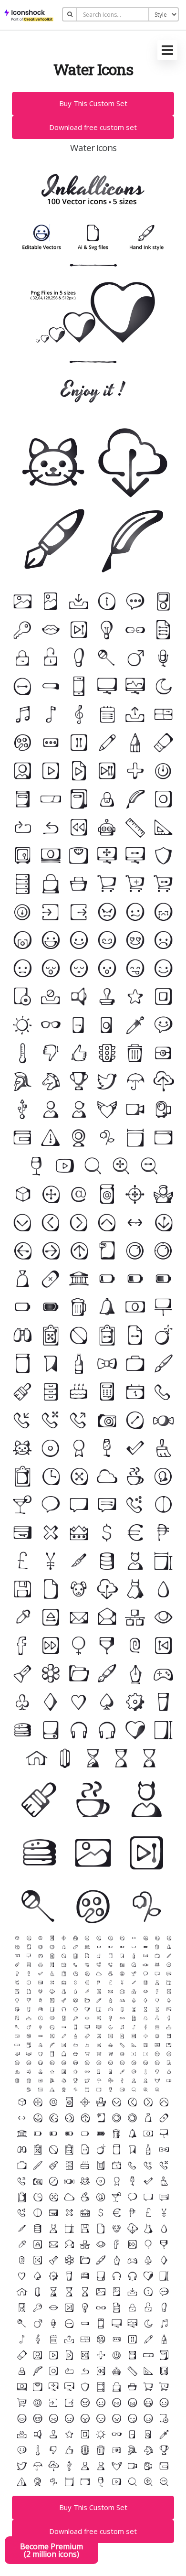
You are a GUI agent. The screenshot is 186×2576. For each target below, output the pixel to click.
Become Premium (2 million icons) (52, 2550)
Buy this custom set (93, 103)
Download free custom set (93, 127)
